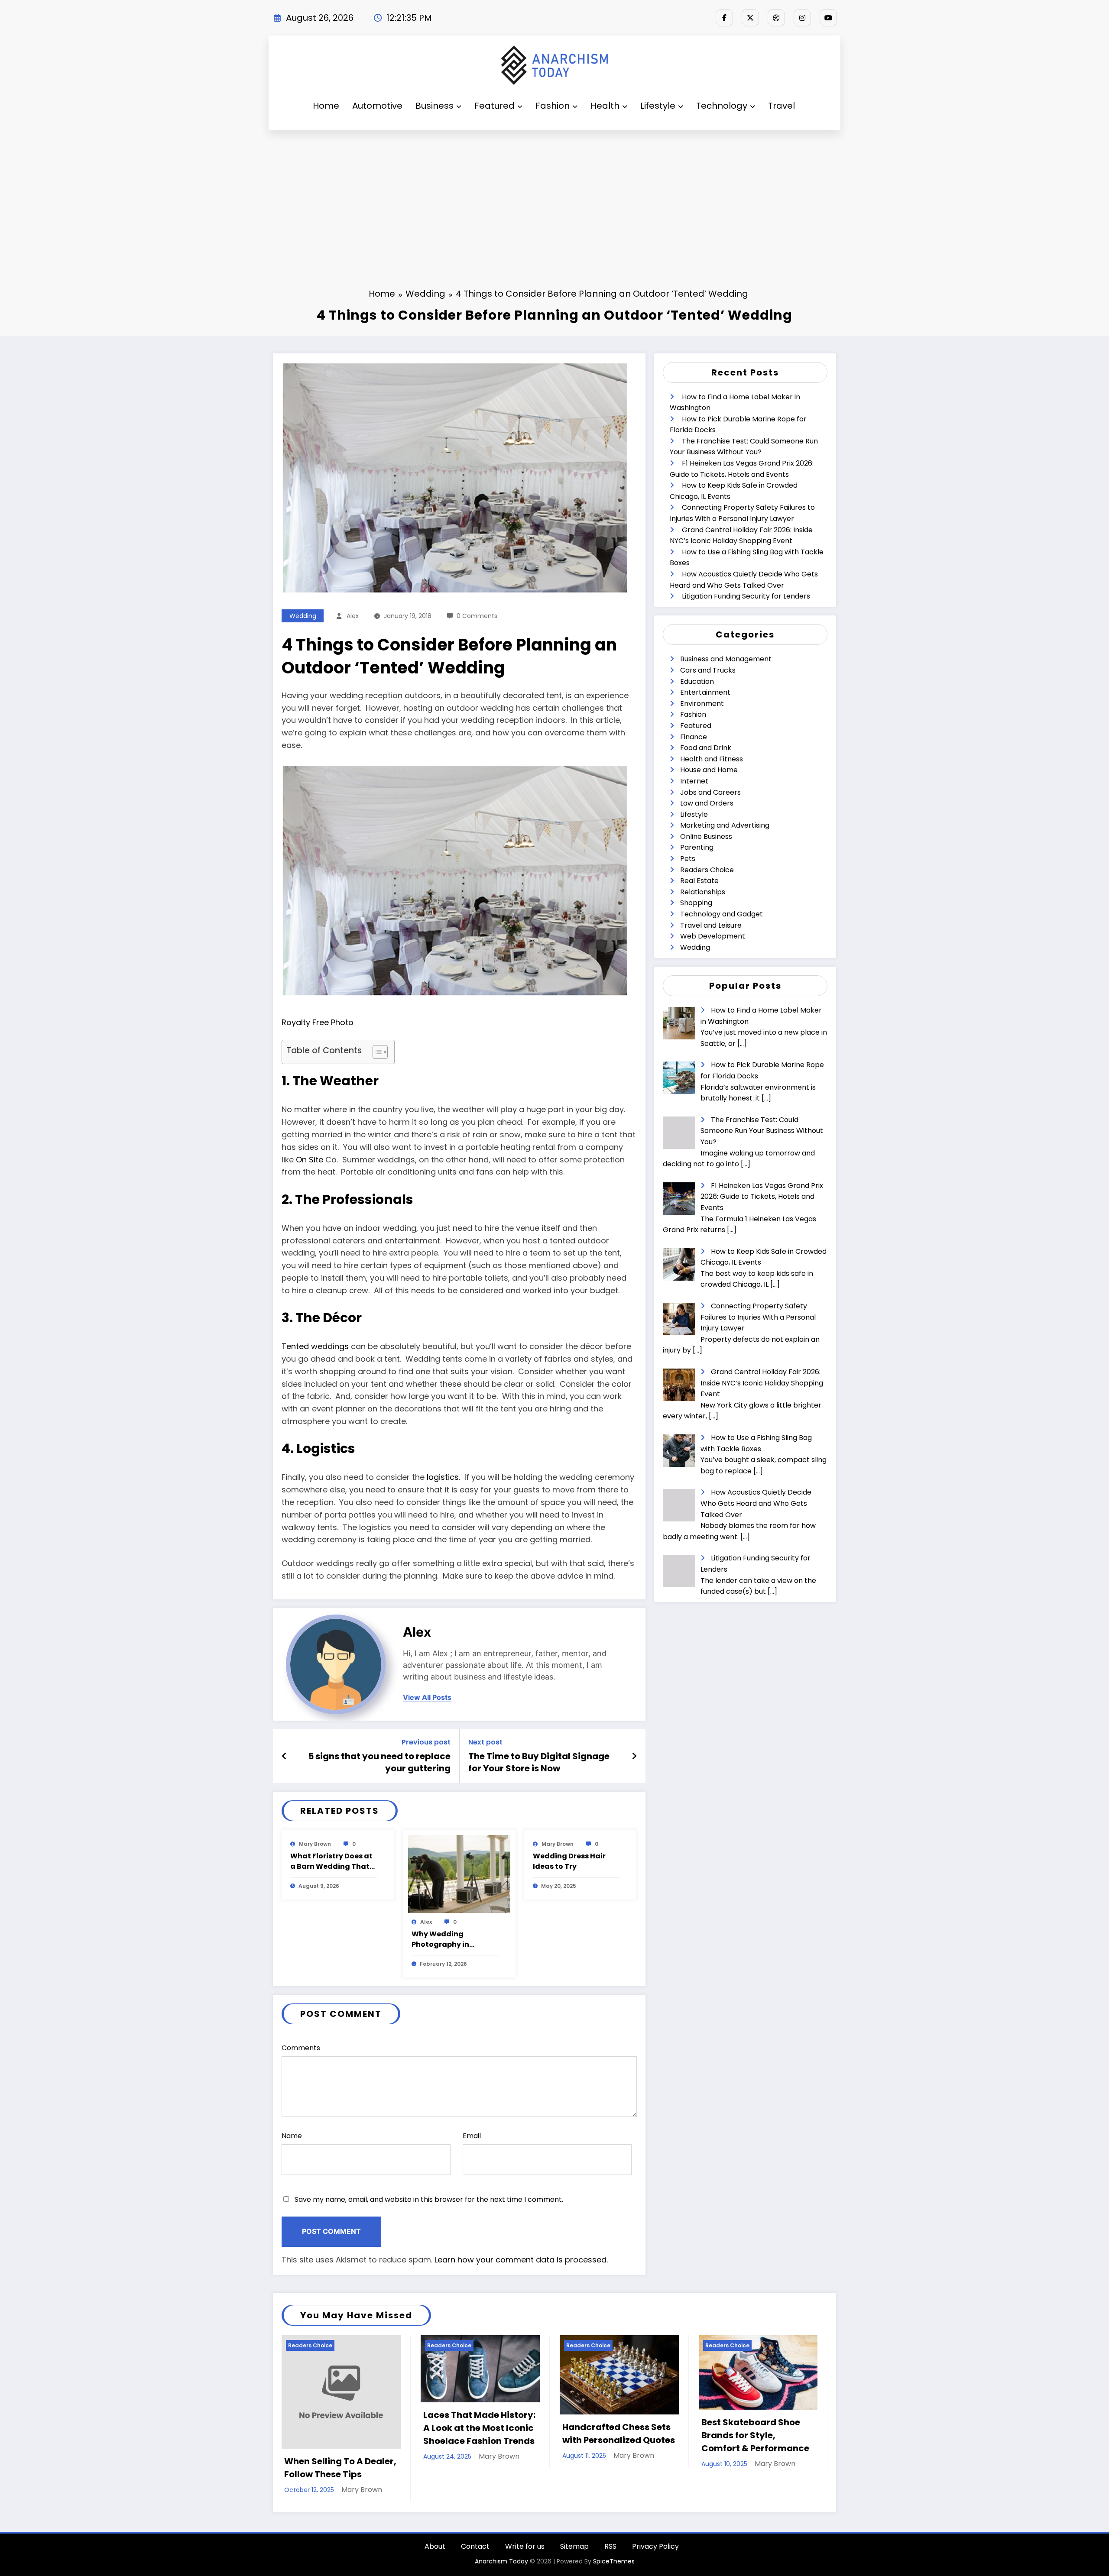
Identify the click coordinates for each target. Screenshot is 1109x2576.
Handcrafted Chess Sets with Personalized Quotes (619, 2434)
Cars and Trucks (708, 670)
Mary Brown (315, 1844)
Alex (353, 616)
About (435, 2546)
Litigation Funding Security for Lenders (746, 596)
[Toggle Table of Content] (376, 1052)
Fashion (553, 106)
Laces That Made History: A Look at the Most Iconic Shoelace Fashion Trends (479, 2428)
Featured (495, 106)
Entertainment (705, 692)
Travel (781, 106)
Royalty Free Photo (318, 1022)
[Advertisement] (554, 195)
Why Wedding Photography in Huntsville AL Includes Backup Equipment (452, 1939)
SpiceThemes (614, 2561)
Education (697, 681)
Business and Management (726, 659)
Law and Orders (707, 803)
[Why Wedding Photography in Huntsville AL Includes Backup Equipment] (459, 1874)
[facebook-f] (724, 18)
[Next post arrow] (634, 1756)
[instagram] (802, 18)
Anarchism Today (501, 2561)
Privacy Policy (655, 2546)
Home (326, 106)
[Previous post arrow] (284, 1756)
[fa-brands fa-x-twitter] (750, 18)
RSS (610, 2546)
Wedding (303, 616)
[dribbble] (776, 18)
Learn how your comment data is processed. (521, 2260)
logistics (443, 1477)
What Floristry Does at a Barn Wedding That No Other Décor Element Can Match (331, 1861)
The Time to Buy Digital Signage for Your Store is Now (539, 1762)
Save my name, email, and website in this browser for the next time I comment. (429, 2199)
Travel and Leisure (711, 925)
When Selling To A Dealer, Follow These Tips (340, 2468)
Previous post (426, 1742)
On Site (310, 1160)
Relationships (703, 892)
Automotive (377, 106)
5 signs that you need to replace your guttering (379, 1762)
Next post (485, 1742)
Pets (688, 859)
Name (292, 2136)
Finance (694, 737)
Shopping (696, 903)
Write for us (525, 2546)
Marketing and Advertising (725, 825)
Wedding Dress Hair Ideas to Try (569, 1861)
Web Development (713, 936)
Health (605, 106)
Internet (694, 781)
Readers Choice (707, 870)
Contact (475, 2546)
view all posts (427, 1697)
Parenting (697, 847)
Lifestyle (658, 106)
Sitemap (574, 2546)
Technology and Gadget (721, 914)
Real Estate (699, 881)
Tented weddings (315, 1346)
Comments (301, 2048)
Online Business (706, 837)
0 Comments (477, 616)
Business (435, 106)
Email (472, 2136)
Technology (722, 106)
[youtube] (828, 18)
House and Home (709, 770)
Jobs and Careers (710, 792)
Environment (702, 704)
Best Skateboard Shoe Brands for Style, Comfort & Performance (755, 2435)
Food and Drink (706, 748)
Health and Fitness (712, 759)
